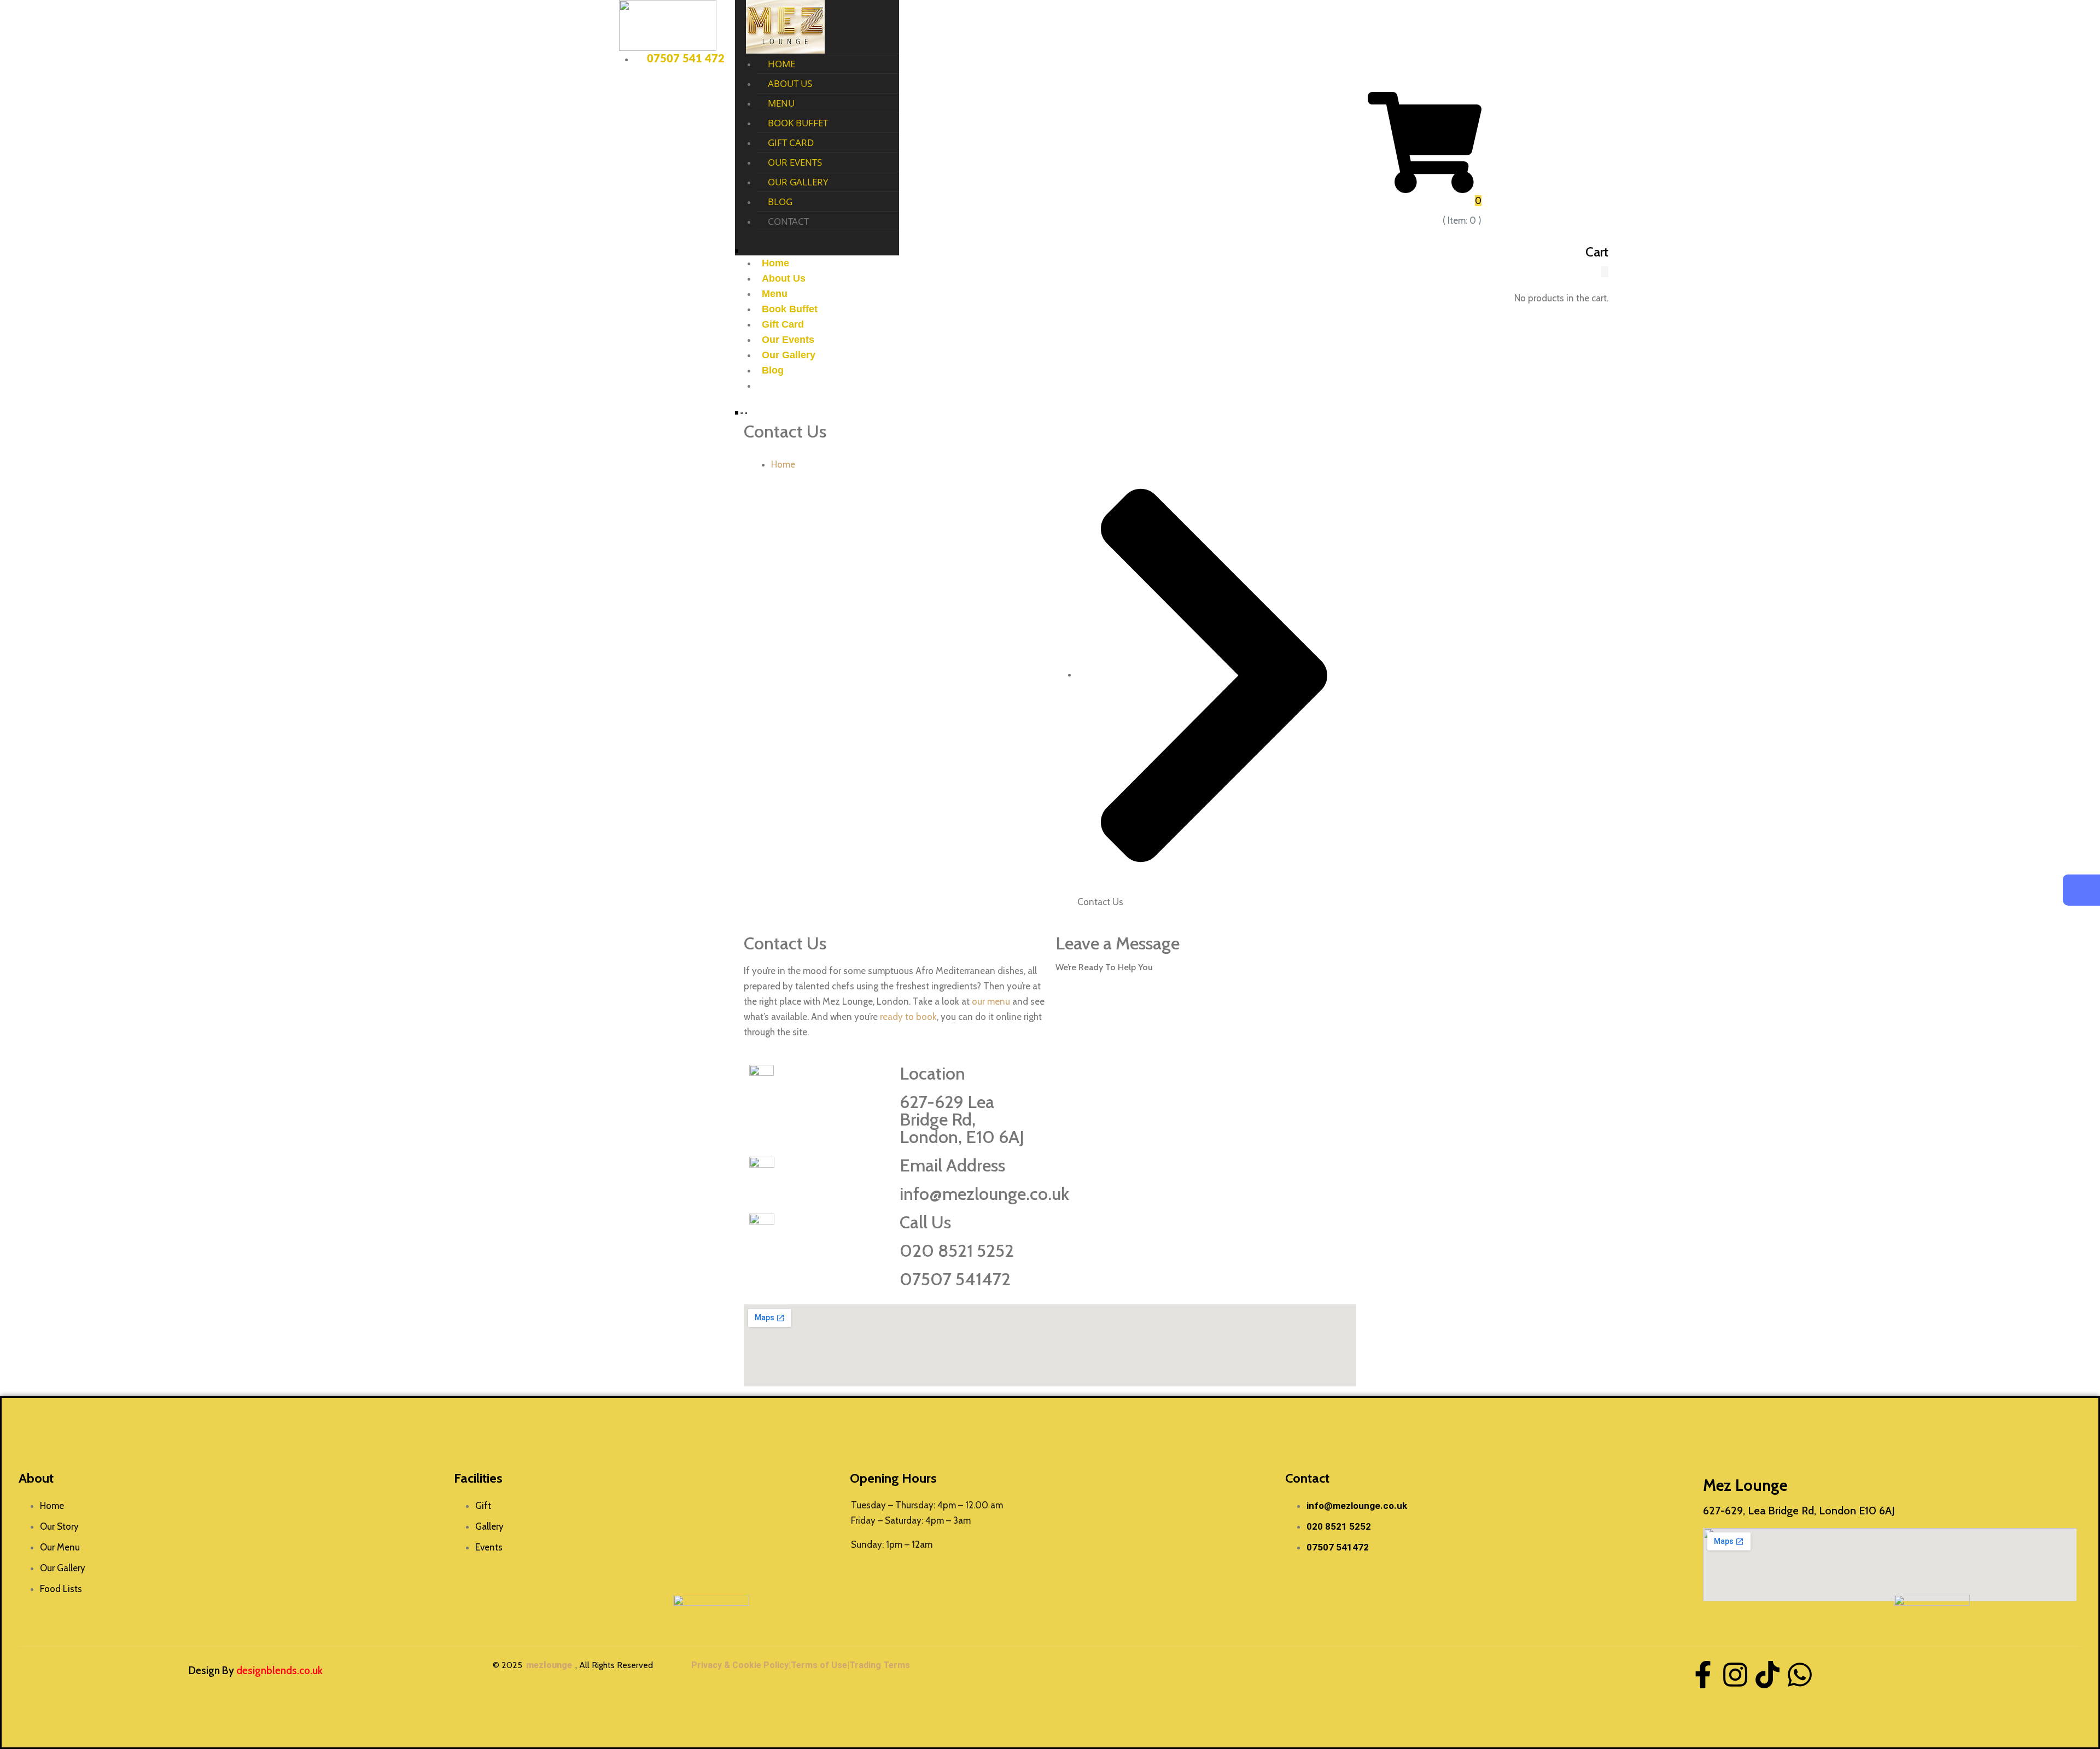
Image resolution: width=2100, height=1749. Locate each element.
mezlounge (549, 1665)
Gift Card (791, 142)
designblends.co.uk (279, 1671)
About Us (790, 83)
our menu (991, 1001)
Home (781, 64)
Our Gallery (798, 182)
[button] (1605, 272)
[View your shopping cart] (1425, 142)
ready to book (908, 1017)
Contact (788, 221)
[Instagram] (1735, 1675)
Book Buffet (798, 123)
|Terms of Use (818, 1665)
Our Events (795, 162)
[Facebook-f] (1703, 1675)
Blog (780, 202)
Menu (781, 103)
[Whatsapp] (1800, 1675)
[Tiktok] (1767, 1675)
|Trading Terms (879, 1665)
